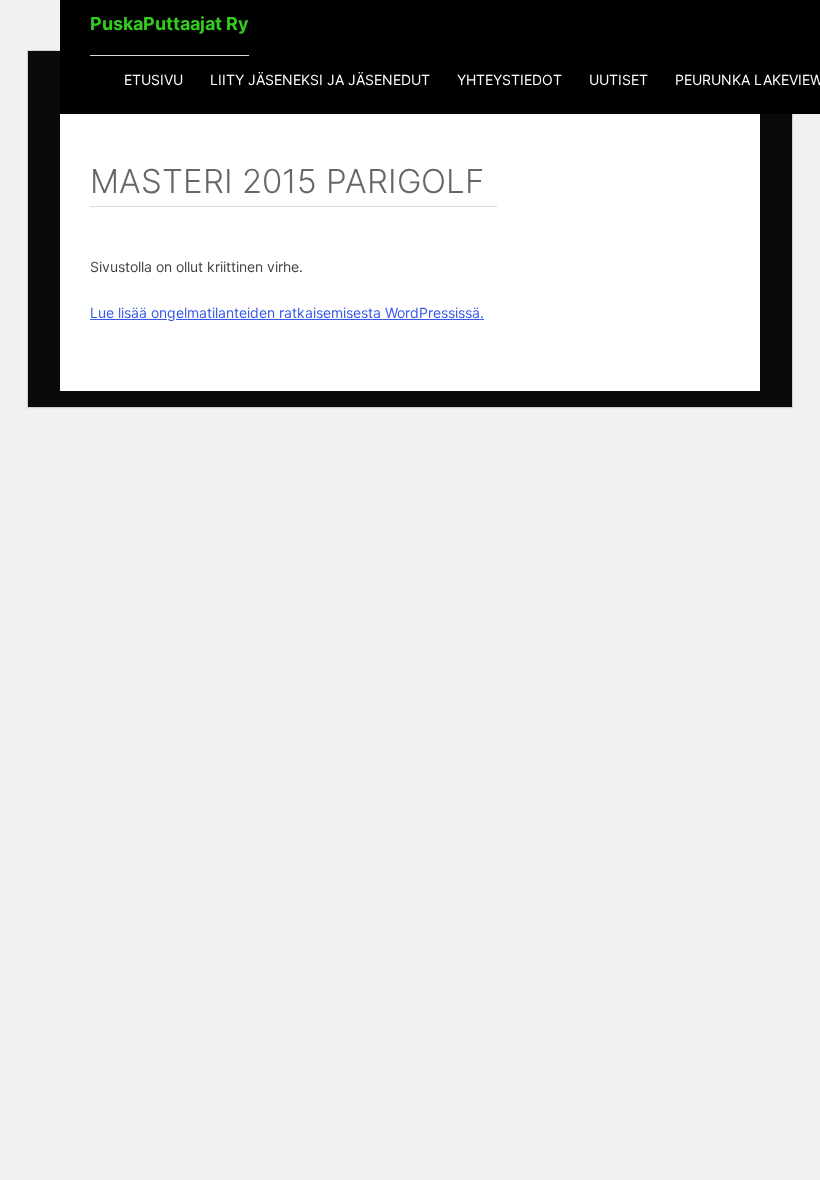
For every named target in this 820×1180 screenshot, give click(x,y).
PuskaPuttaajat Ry (169, 23)
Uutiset (618, 79)
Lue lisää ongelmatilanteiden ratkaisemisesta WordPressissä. (287, 312)
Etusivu (153, 79)
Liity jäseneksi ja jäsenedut (320, 79)
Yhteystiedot (509, 79)
